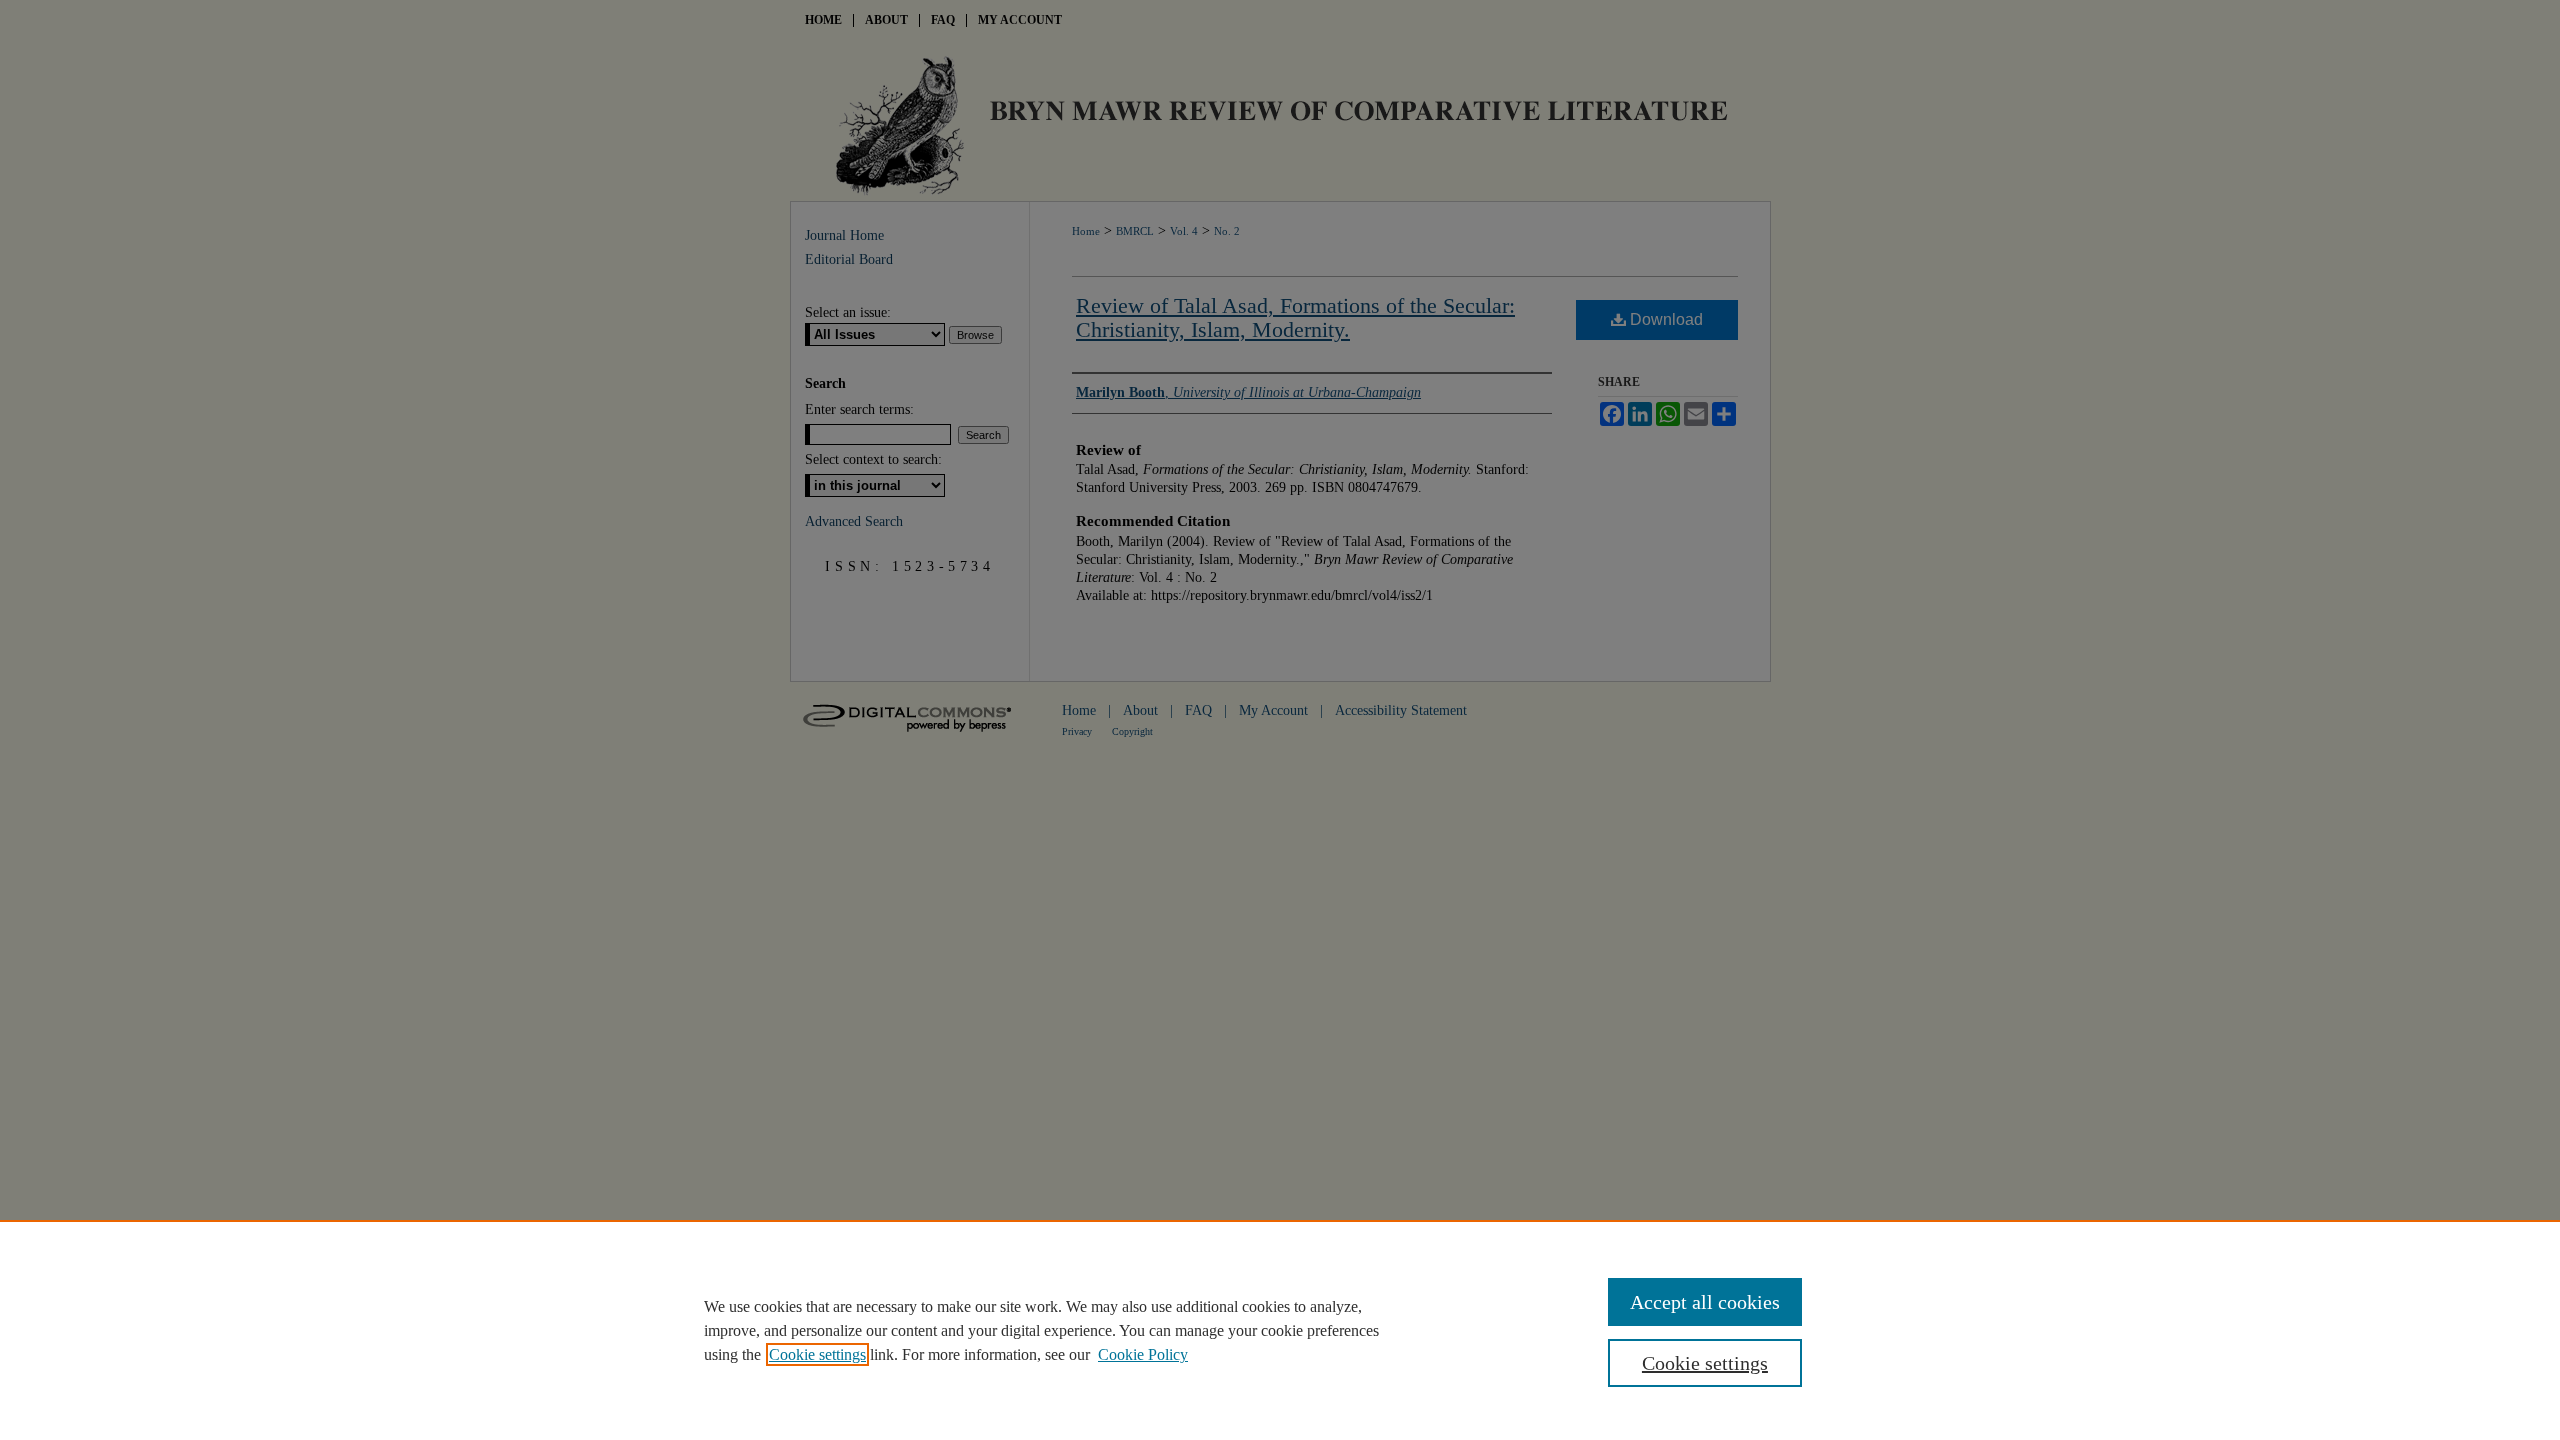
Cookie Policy (1143, 1354)
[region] (1280, 1330)
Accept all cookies (1705, 1302)
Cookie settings (817, 1354)
